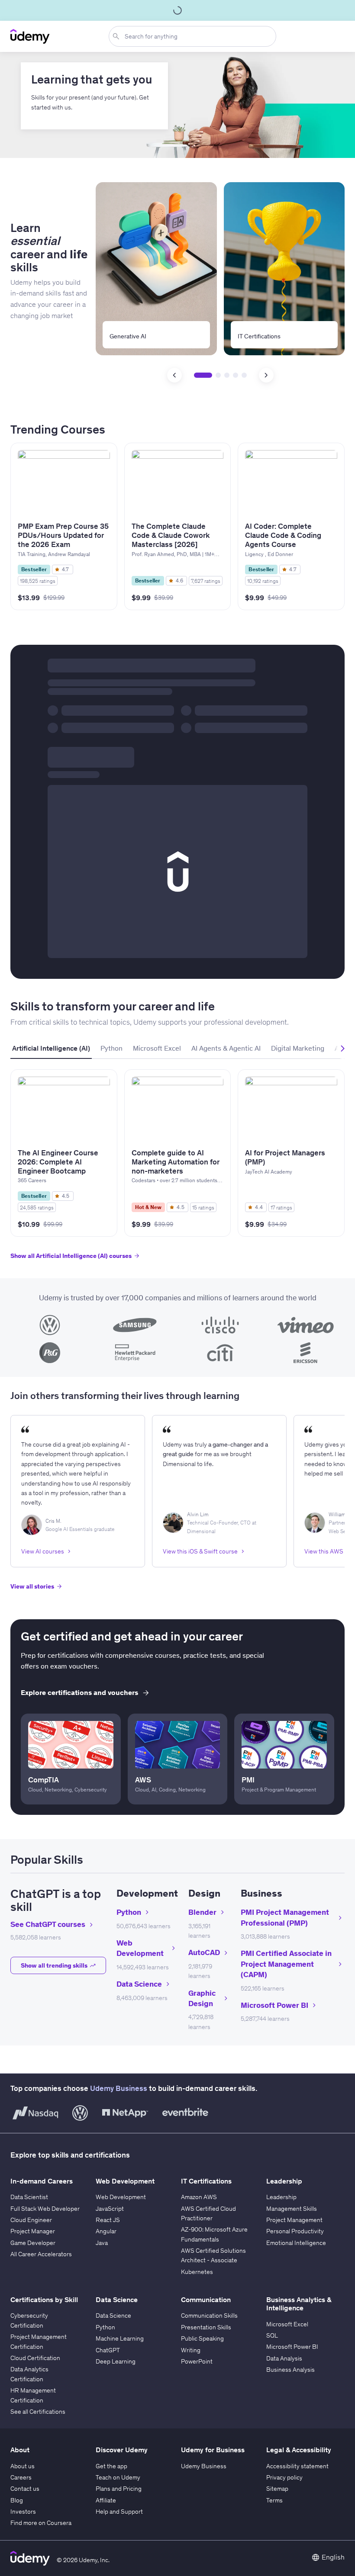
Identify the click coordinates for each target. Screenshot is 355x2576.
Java (102, 2243)
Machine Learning (120, 2338)
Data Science (113, 2316)
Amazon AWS (199, 2197)
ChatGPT (108, 2350)
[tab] (51, 1048)
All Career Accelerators (41, 2254)
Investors (23, 2512)
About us (23, 2466)
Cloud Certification (35, 2358)
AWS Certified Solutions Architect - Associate (213, 2255)
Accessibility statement (297, 2466)
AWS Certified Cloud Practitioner (208, 2213)
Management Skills (292, 2209)
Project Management (294, 2220)
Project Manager (33, 2231)
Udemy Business (119, 2088)
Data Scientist (29, 2197)
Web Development (121, 2197)
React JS (108, 2220)
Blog (17, 2500)
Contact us (25, 2489)
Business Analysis (290, 2370)
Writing (191, 2350)
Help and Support (119, 2512)
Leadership (281, 2197)
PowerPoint (197, 2361)
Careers (21, 2477)
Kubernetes (197, 2272)
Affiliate (106, 2500)
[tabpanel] (177, 1169)
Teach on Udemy (118, 2477)
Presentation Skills (206, 2327)
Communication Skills (209, 2316)
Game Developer (33, 2243)
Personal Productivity (295, 2231)
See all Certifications (38, 2412)
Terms (274, 2500)
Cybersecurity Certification (29, 2320)
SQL (272, 2335)
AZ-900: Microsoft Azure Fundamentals (214, 2234)
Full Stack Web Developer (45, 2209)
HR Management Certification (33, 2395)
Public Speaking (202, 2338)
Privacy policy (284, 2477)
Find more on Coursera (41, 2523)
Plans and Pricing (119, 2489)
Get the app (111, 2466)
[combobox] (194, 36)
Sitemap (277, 2489)
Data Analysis (284, 2358)
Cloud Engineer (31, 2220)
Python (105, 2327)
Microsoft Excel (287, 2324)
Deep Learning (116, 2361)
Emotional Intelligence (296, 2243)
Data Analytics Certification (29, 2374)
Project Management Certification (39, 2341)
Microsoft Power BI (292, 2347)
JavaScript (110, 2209)
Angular (106, 2231)
